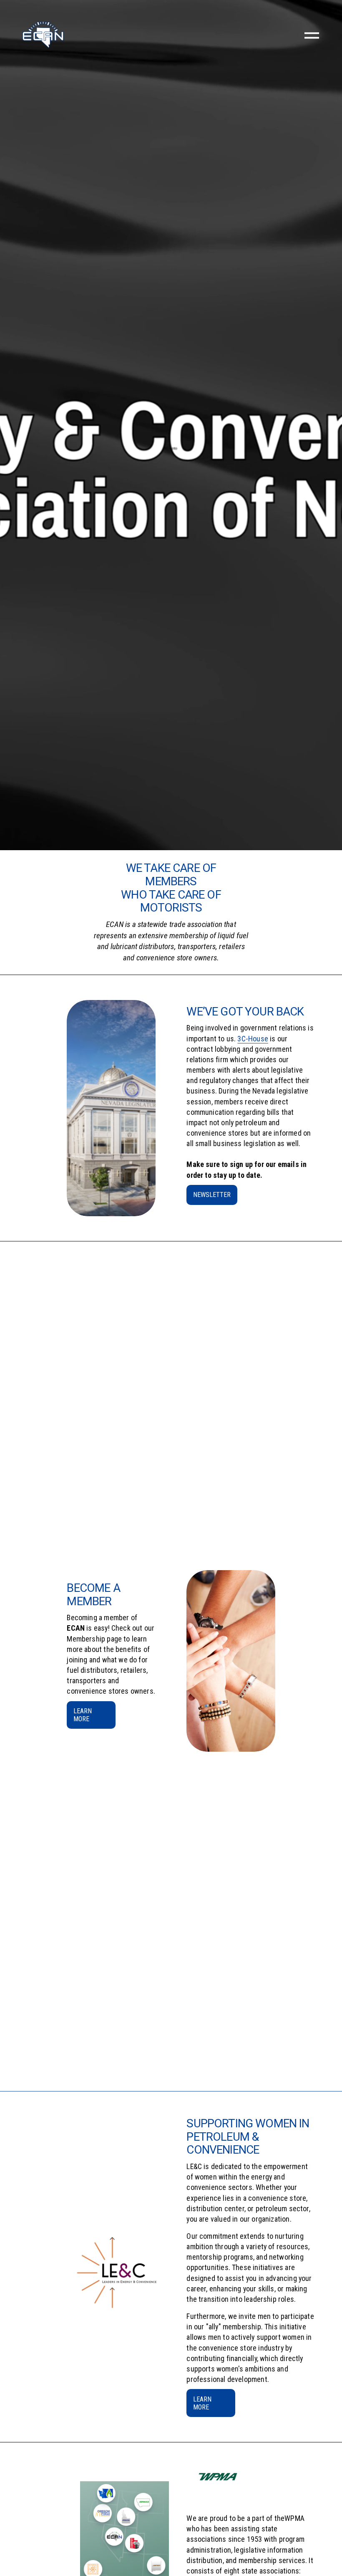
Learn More (202, 2403)
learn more (83, 1715)
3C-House (253, 1039)
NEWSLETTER (212, 1195)
